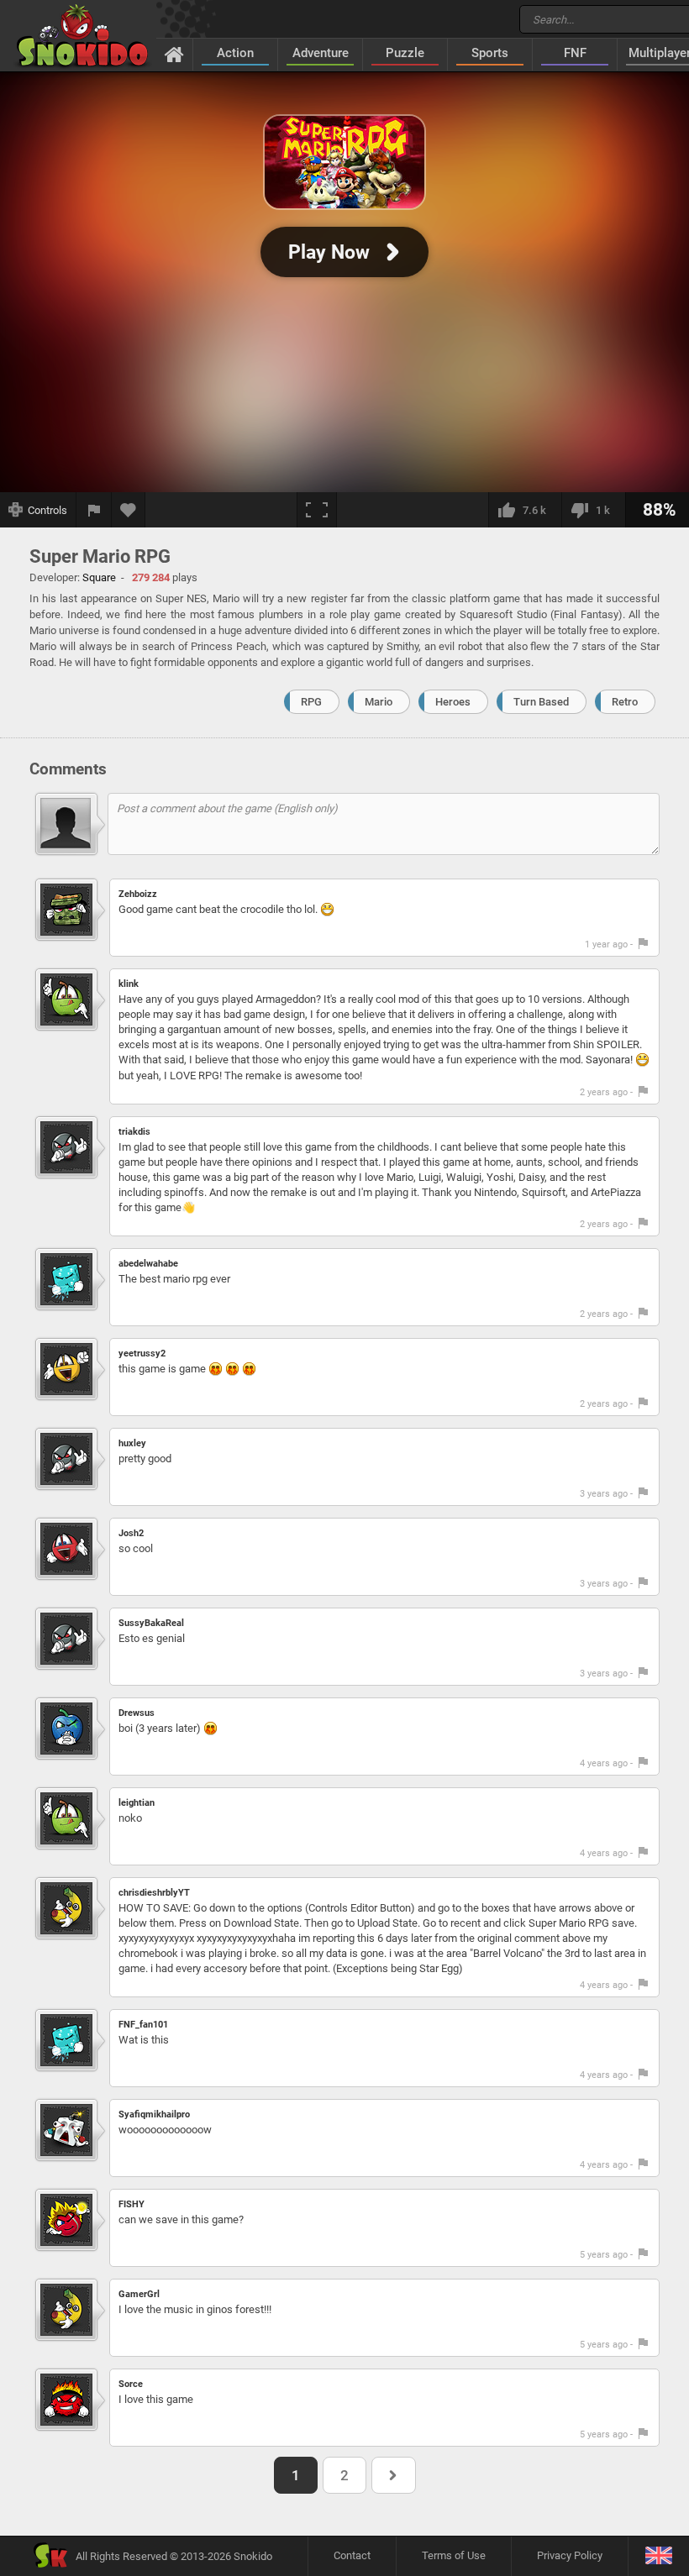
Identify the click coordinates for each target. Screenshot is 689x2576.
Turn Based (541, 702)
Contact (352, 2555)
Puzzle (405, 53)
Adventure (321, 53)
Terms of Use (454, 2555)
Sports (490, 53)
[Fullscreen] (317, 510)
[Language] (658, 2556)
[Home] (174, 54)
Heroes (453, 702)
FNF (575, 53)
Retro (625, 702)
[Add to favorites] (129, 510)
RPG (311, 702)
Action (235, 53)
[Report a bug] (94, 510)
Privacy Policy (570, 2555)
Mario (379, 702)
